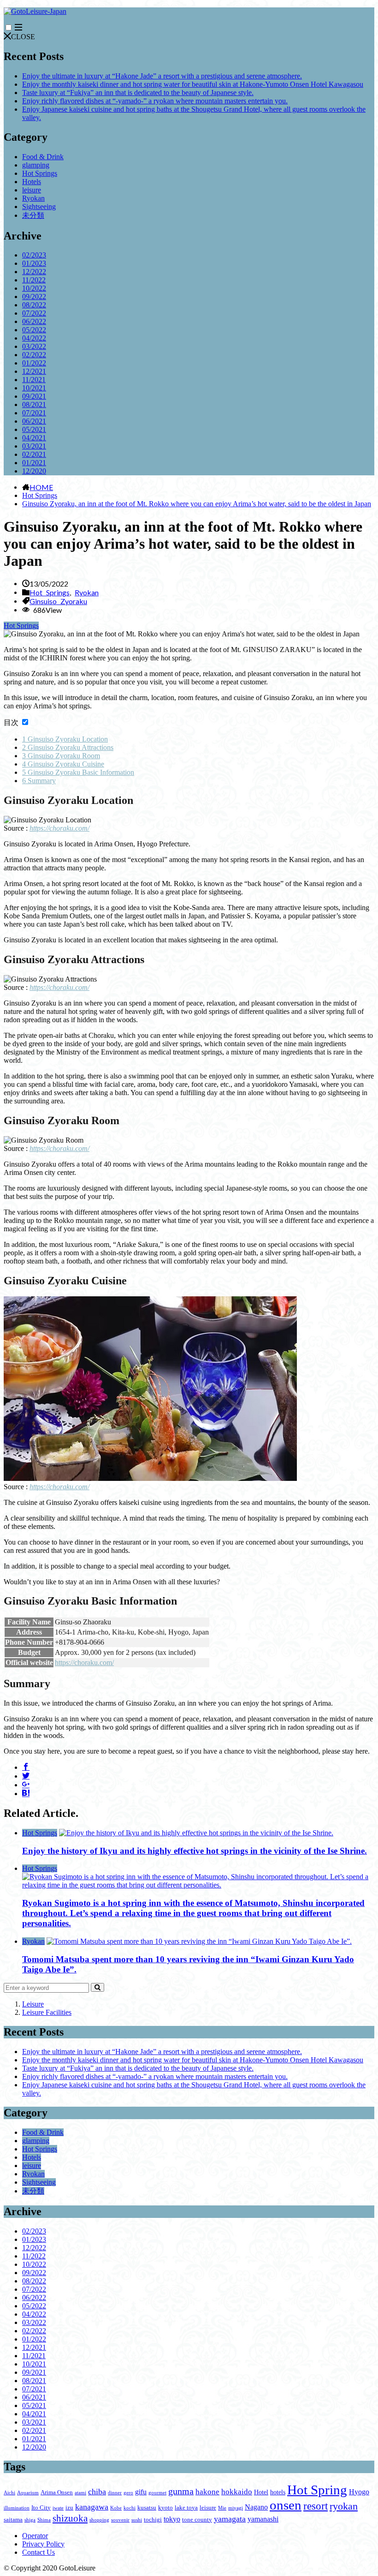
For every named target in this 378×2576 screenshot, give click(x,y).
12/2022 (34, 272)
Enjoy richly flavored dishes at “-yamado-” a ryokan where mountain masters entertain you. (155, 101)
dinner (115, 2493)
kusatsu (147, 2508)
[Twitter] (26, 1775)
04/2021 (34, 438)
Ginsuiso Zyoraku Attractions (68, 747)
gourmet (157, 2493)
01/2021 (34, 463)
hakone (207, 2492)
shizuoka (70, 2518)
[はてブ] (26, 1793)
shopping (99, 2520)
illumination (17, 2508)
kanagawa (92, 2507)
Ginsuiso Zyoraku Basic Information (78, 772)
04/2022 (34, 338)
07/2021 (34, 413)
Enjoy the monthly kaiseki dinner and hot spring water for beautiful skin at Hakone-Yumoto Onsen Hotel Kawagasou (193, 84)
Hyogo (359, 2492)
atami (80, 2493)
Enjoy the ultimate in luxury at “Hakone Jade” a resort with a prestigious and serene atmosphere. (162, 76)
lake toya (186, 2508)
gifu (141, 2492)
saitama (13, 2520)
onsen (286, 2505)
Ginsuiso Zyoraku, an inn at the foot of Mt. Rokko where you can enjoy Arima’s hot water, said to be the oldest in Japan (197, 504)
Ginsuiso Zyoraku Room (61, 756)
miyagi (236, 2508)
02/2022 (34, 355)
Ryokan (33, 198)
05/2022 (34, 330)
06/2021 (34, 421)
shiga (30, 2520)
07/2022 (34, 313)
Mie (222, 2508)
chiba (97, 2492)
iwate (58, 2508)
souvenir (120, 2520)
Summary (39, 781)
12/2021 (34, 371)
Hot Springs (40, 173)
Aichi (9, 2493)
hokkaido (237, 2492)
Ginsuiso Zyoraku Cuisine (63, 764)
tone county (197, 2520)
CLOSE (23, 37)
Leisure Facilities (47, 2012)
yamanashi (263, 2519)
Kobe (116, 2508)
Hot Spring (317, 2490)
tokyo (172, 2519)
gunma (181, 2491)
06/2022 (34, 321)
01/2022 (34, 363)
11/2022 (34, 280)
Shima (44, 2520)
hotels (278, 2492)
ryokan (344, 2506)
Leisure (33, 2004)
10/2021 (34, 388)
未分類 (33, 215)
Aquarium (28, 2493)
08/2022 (34, 305)
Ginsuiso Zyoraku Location (65, 739)
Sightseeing (39, 207)
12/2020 (34, 471)
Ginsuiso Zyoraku (58, 601)
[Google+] (26, 1784)
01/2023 (34, 263)
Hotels (32, 182)
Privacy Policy (43, 2544)
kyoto (165, 2508)
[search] (97, 1987)
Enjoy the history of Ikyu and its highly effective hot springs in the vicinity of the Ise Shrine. (195, 1851)
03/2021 (34, 446)
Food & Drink (43, 157)
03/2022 (34, 346)
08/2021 (34, 404)
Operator (35, 2536)
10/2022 (34, 288)
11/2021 (34, 380)
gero (128, 2493)
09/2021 (34, 396)
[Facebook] (26, 1767)
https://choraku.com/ (59, 828)
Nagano (256, 2507)
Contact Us (38, 2552)
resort (316, 2506)
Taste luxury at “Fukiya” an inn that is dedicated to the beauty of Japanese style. (138, 93)
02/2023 (34, 255)
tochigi (153, 2520)
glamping (36, 165)
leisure (32, 190)
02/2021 (34, 454)
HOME (41, 487)
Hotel (261, 2492)
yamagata (230, 2519)
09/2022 (34, 297)
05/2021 (34, 429)
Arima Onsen (57, 2492)
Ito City (41, 2508)
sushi (137, 2520)
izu (69, 2508)
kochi (130, 2508)
